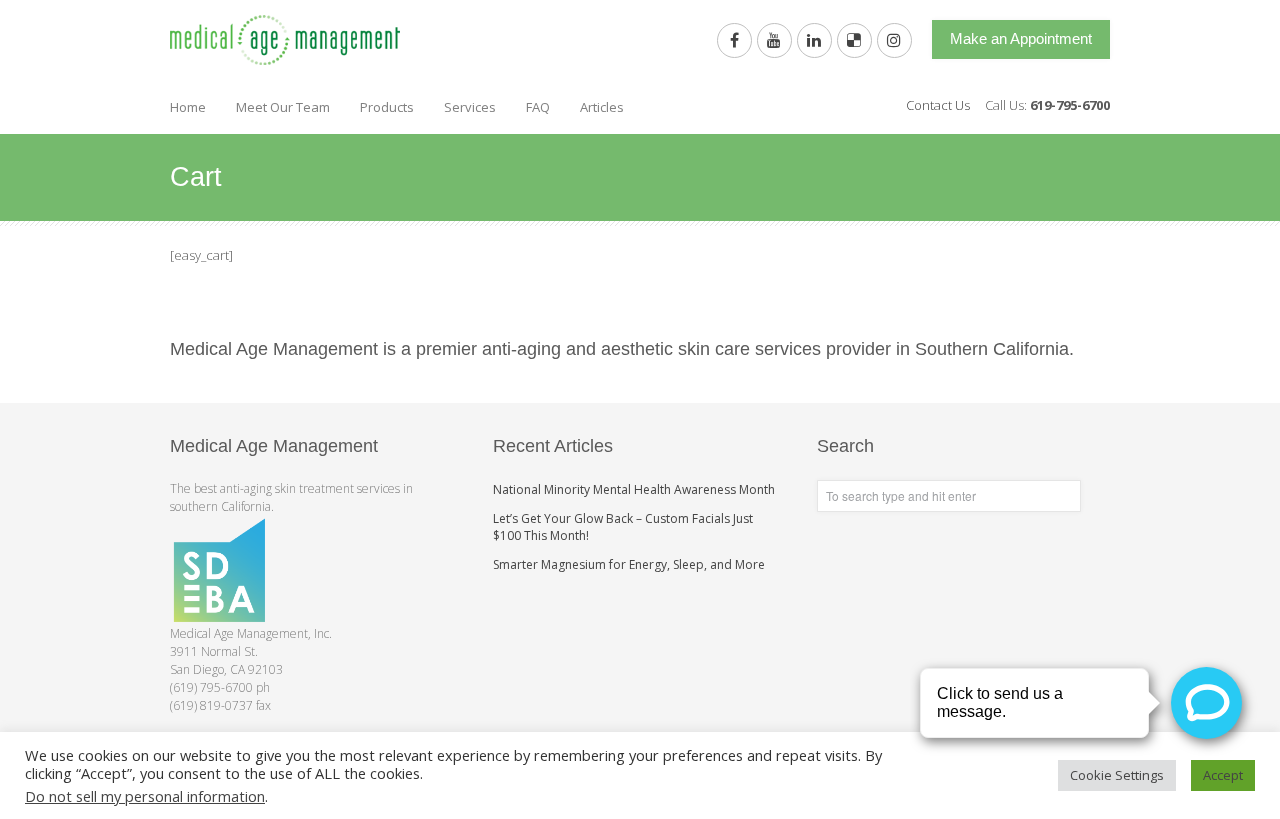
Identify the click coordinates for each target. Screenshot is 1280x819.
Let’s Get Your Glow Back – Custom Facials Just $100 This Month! (623, 527)
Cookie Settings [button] (1117, 775)
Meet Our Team (283, 107)
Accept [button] (1223, 775)
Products (387, 107)
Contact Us (938, 105)
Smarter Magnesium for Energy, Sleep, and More (629, 564)
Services (470, 107)
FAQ (538, 107)
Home (188, 107)
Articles (602, 107)
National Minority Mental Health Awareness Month (634, 489)
